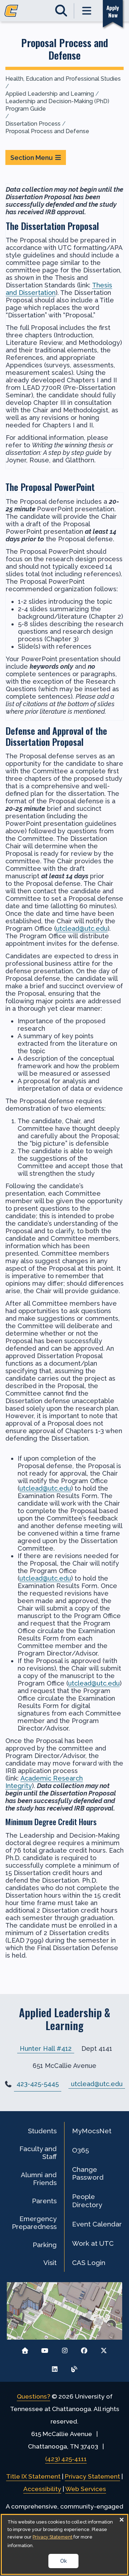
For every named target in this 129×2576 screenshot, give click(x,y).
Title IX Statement (33, 2476)
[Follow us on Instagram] (65, 2349)
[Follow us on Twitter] (104, 2349)
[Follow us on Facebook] (84, 2349)
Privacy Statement (92, 2476)
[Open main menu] (87, 11)
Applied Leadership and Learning (50, 94)
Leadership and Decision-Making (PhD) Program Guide (57, 105)
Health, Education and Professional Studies (63, 79)
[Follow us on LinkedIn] (55, 2367)
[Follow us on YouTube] (45, 2349)
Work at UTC (93, 2243)
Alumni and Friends (39, 2179)
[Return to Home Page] (25, 2349)
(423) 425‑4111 (66, 2459)
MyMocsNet (92, 2131)
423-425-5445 (38, 2084)
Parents (44, 2201)
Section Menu (32, 158)
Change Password (88, 2173)
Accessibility (42, 2489)
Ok (63, 2561)
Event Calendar (97, 2224)
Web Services (86, 2489)
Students (42, 2131)
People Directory (87, 2200)
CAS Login (89, 2263)
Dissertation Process (33, 124)
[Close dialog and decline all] (122, 2519)
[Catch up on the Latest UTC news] (74, 2367)
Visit (50, 2263)
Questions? (34, 2396)
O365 (80, 2150)
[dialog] (64, 2544)
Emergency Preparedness (34, 2223)
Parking (45, 2245)
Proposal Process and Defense (47, 131)
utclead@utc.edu (82, 928)
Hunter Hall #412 (46, 2048)
